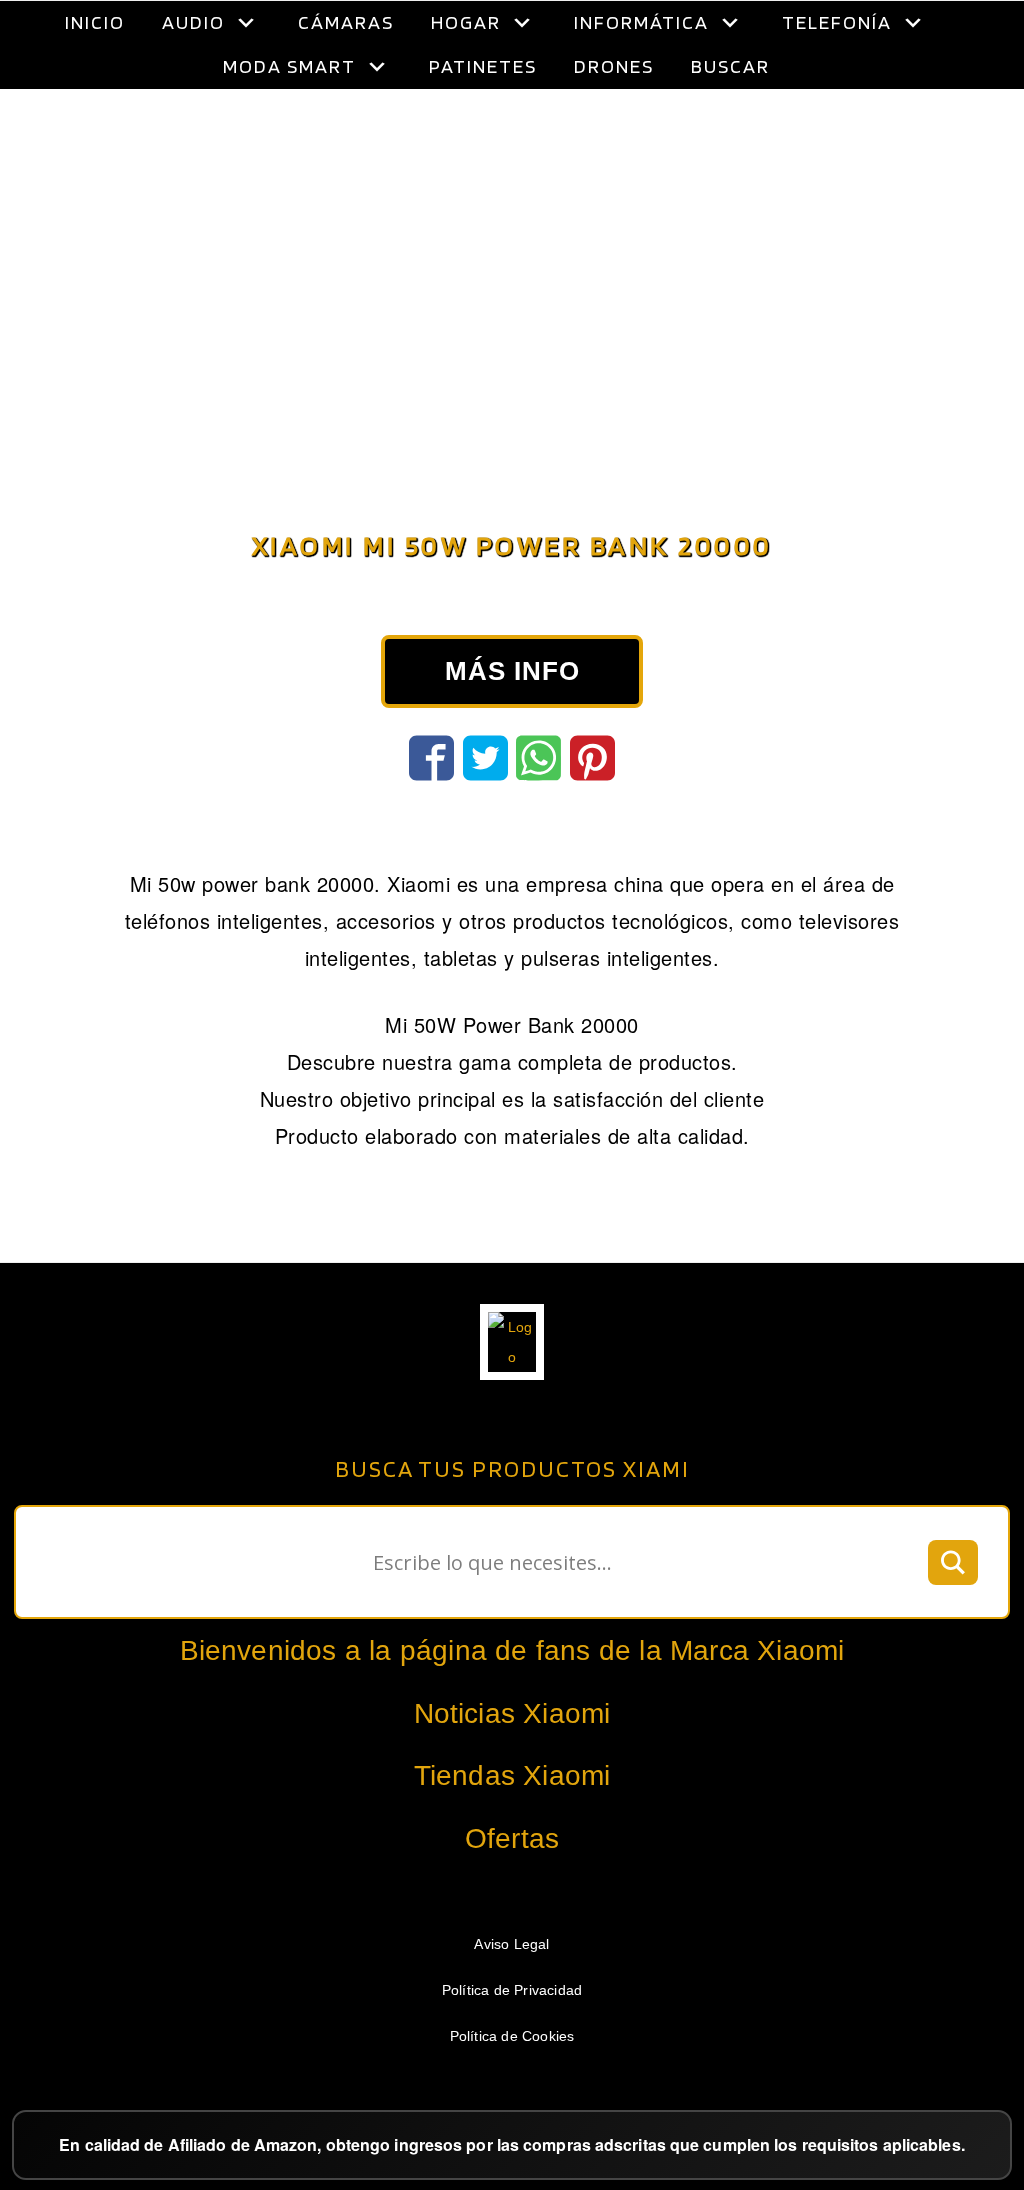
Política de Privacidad (512, 1990)
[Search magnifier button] (953, 1562)
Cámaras (346, 22)
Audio (193, 22)
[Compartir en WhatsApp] (538, 758)
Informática (641, 22)
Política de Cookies (512, 2036)
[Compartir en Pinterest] (592, 758)
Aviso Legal (511, 1944)
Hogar (466, 22)
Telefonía (837, 22)
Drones (614, 66)
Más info (512, 671)
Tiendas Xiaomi (512, 1775)
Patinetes (483, 66)
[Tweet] (485, 758)
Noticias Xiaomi (512, 1713)
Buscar (730, 66)
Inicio (95, 22)
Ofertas (512, 1838)
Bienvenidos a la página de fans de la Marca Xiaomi (512, 1650)
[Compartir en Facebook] (431, 758)
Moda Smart (289, 66)
